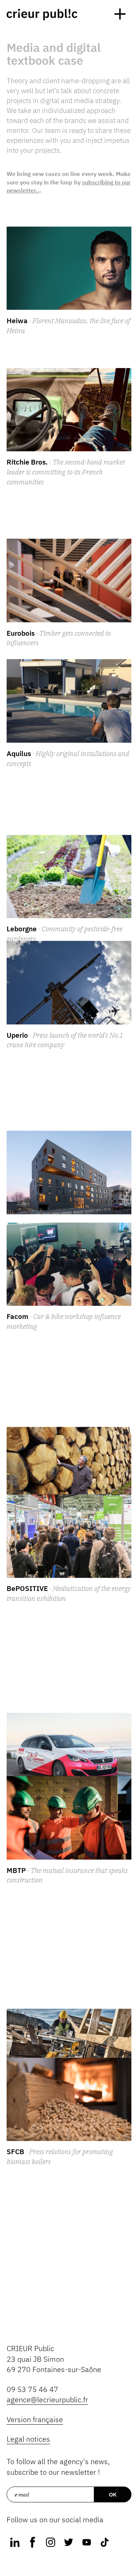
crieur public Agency (42, 15)
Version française (35, 2419)
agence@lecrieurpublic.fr (47, 2399)
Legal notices (28, 2439)
